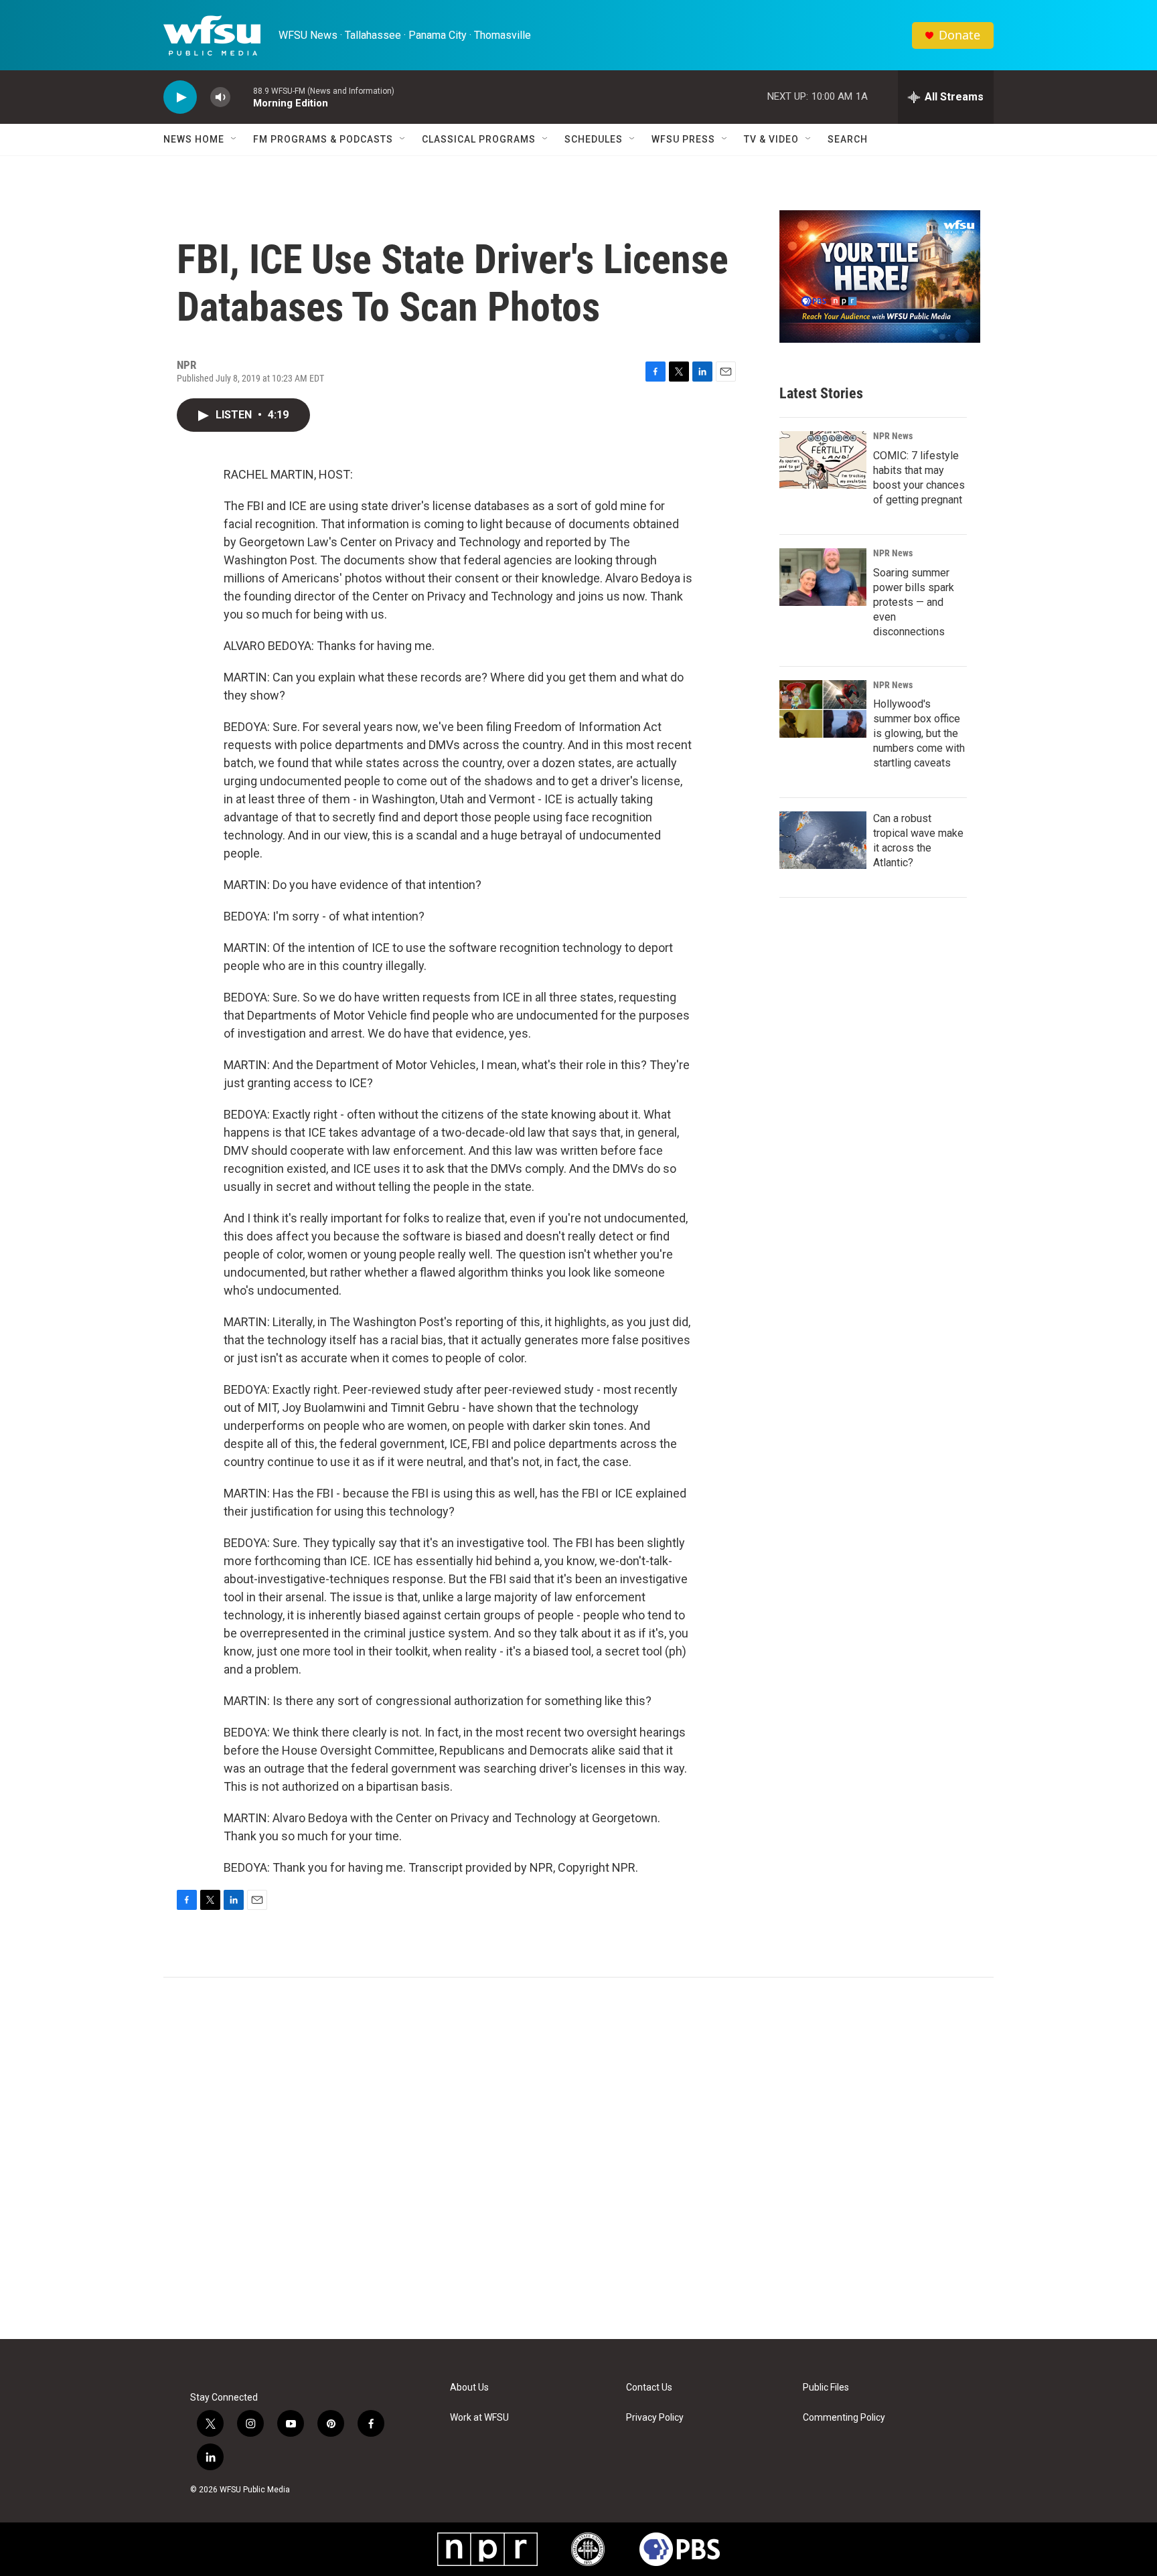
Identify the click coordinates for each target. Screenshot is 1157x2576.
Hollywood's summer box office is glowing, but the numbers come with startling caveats (919, 733)
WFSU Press (683, 139)
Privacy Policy (655, 2418)
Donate (959, 35)
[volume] (220, 97)
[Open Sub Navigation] (234, 139)
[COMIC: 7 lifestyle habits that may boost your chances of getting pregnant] (823, 460)
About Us (469, 2388)
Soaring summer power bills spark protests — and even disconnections (914, 602)
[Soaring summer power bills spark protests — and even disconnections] (823, 577)
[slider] (242, 97)
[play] (180, 97)
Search (848, 139)
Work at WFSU (479, 2418)
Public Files (826, 2388)
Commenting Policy (844, 2418)
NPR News (893, 436)
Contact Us (649, 2388)
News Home (194, 139)
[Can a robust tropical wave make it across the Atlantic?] (823, 840)
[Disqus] (578, 2158)
